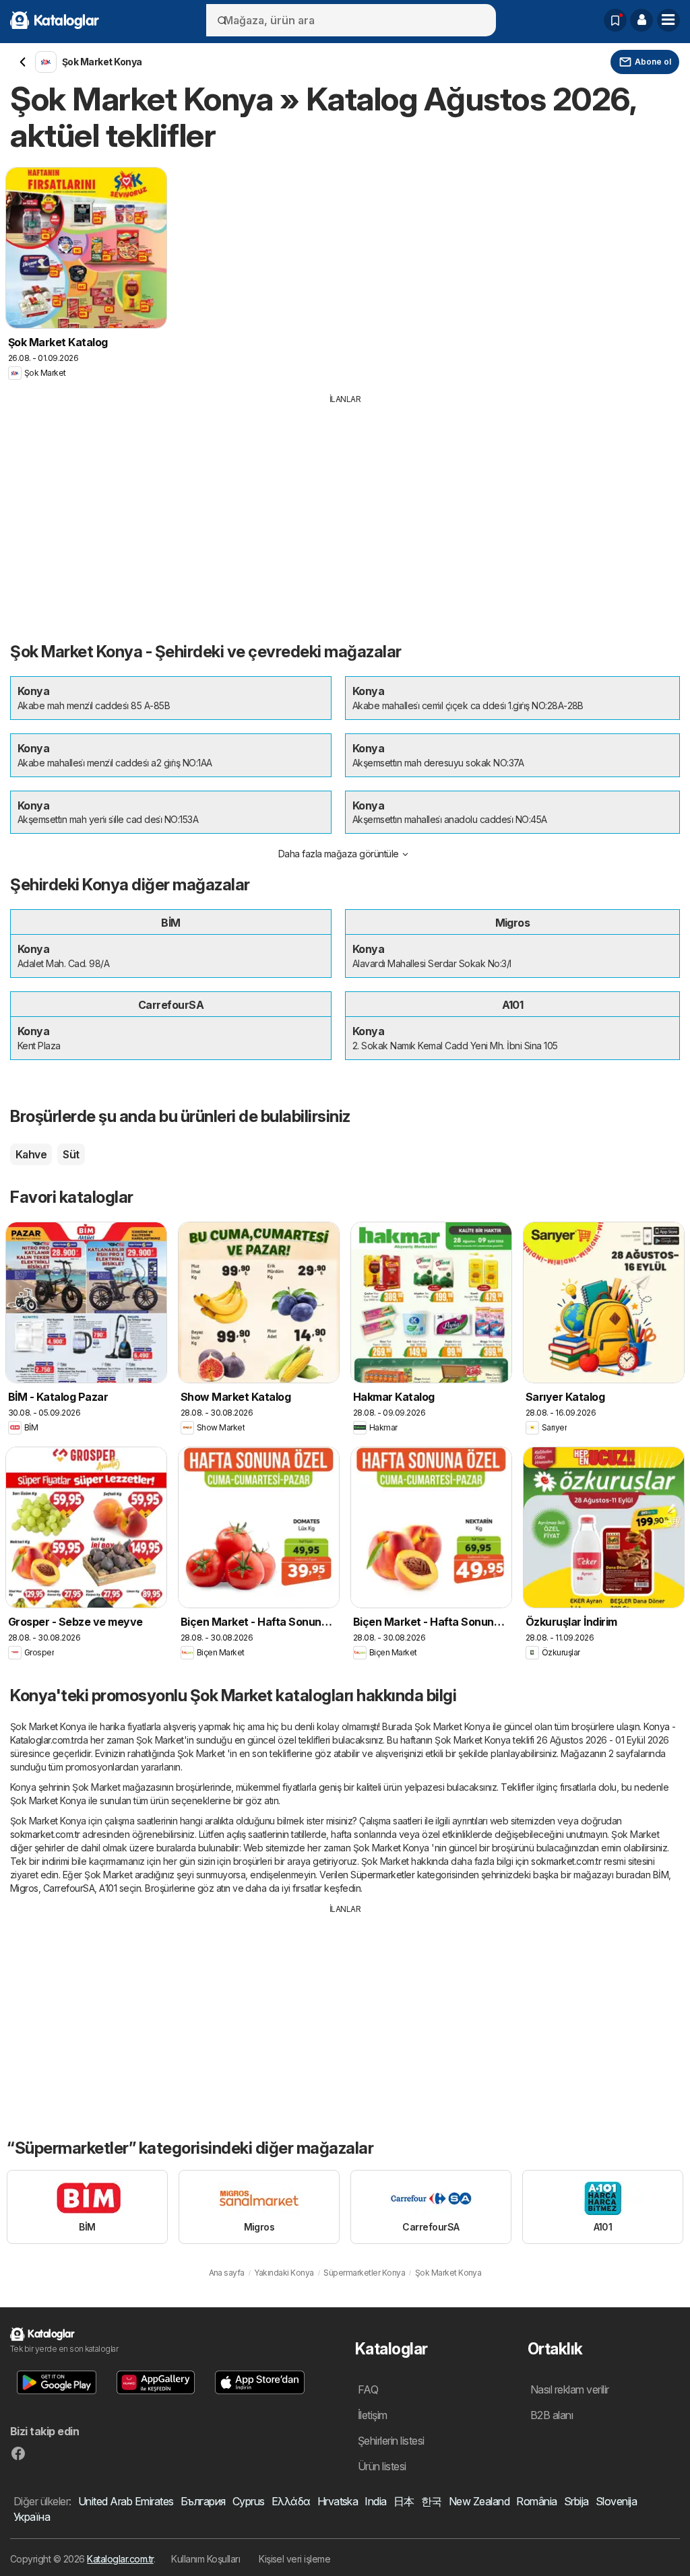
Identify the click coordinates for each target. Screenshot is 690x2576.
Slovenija (616, 2501)
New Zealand (479, 2501)
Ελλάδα (291, 2501)
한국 (432, 2501)
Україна (32, 2517)
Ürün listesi (382, 2466)
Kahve (31, 1154)
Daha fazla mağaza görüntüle (339, 854)
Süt (71, 1154)
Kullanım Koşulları (206, 2559)
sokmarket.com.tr (45, 1834)
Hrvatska (338, 2501)
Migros (24, 1888)
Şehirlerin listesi (391, 2441)
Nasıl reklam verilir (570, 2389)
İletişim (373, 2415)
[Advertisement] (345, 506)
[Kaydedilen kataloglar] (615, 20)
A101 (108, 1888)
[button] (641, 20)
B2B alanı (552, 2415)
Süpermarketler (382, 1875)
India (375, 2501)
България (203, 2501)
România (536, 2501)
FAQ (368, 2389)
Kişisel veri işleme (294, 2559)
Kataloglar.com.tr (120, 2559)
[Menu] (668, 20)
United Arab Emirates (126, 2501)
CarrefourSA (69, 1888)
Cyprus (249, 2501)
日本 (404, 2501)
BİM (661, 1875)
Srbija (576, 2501)
